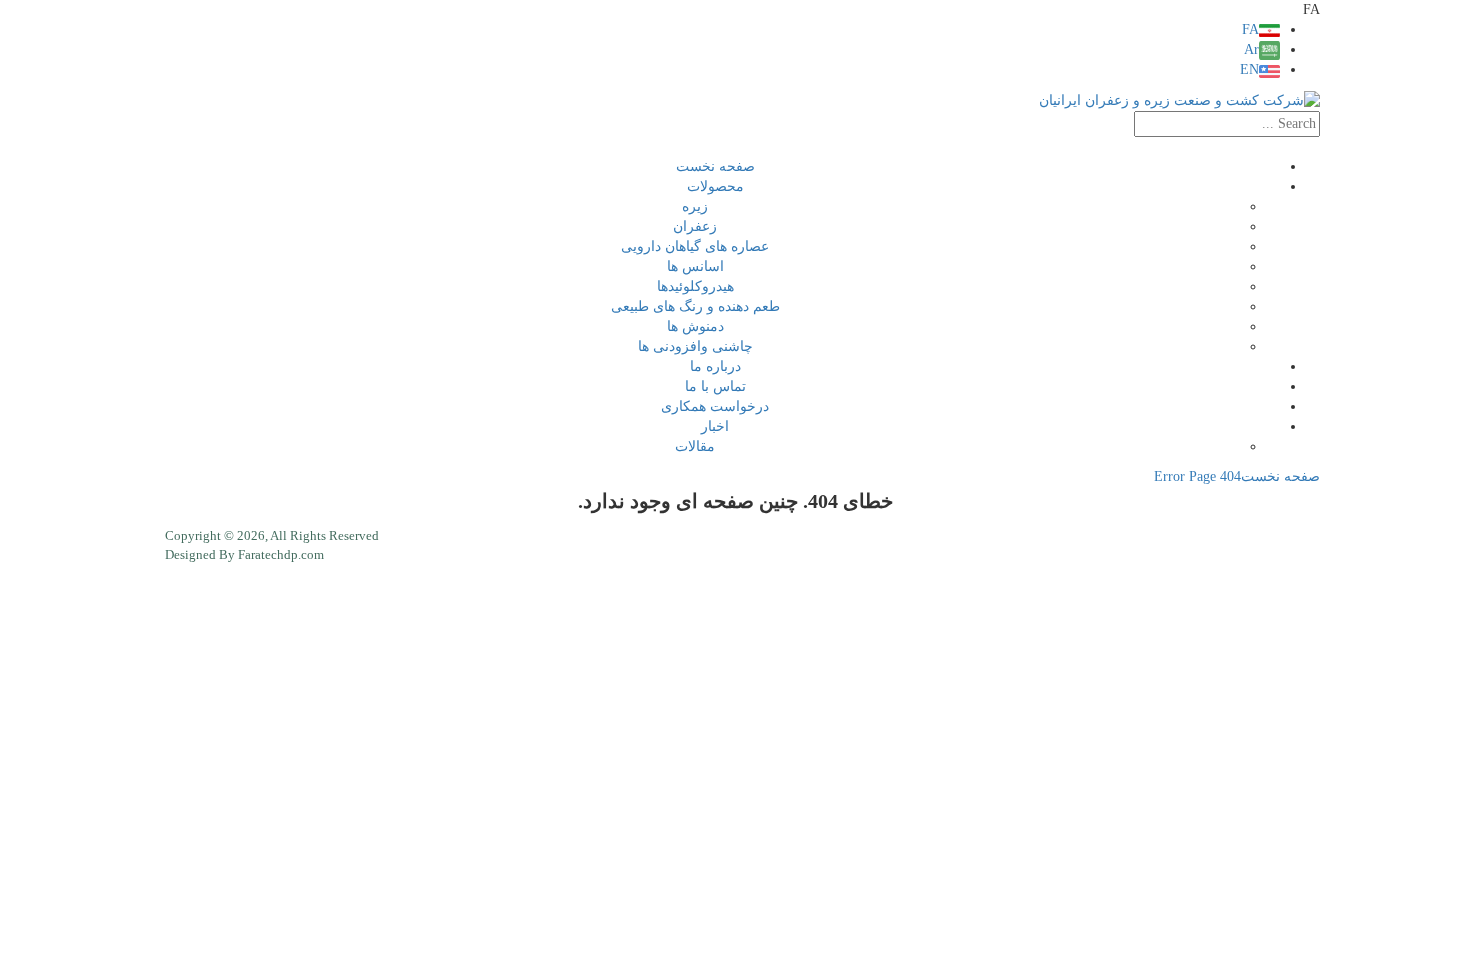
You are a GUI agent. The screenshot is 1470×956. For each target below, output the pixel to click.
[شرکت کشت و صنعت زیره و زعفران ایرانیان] (1179, 99)
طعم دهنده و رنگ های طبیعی (695, 306)
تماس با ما (715, 386)
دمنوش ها (695, 326)
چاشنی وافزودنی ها (695, 346)
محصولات (715, 186)
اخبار (715, 426)
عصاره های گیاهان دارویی (695, 246)
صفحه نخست (715, 166)
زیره (695, 206)
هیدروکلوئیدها (695, 286)
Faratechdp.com (281, 554)
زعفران (695, 226)
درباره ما (715, 366)
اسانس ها (695, 266)
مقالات (695, 446)
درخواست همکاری (715, 406)
